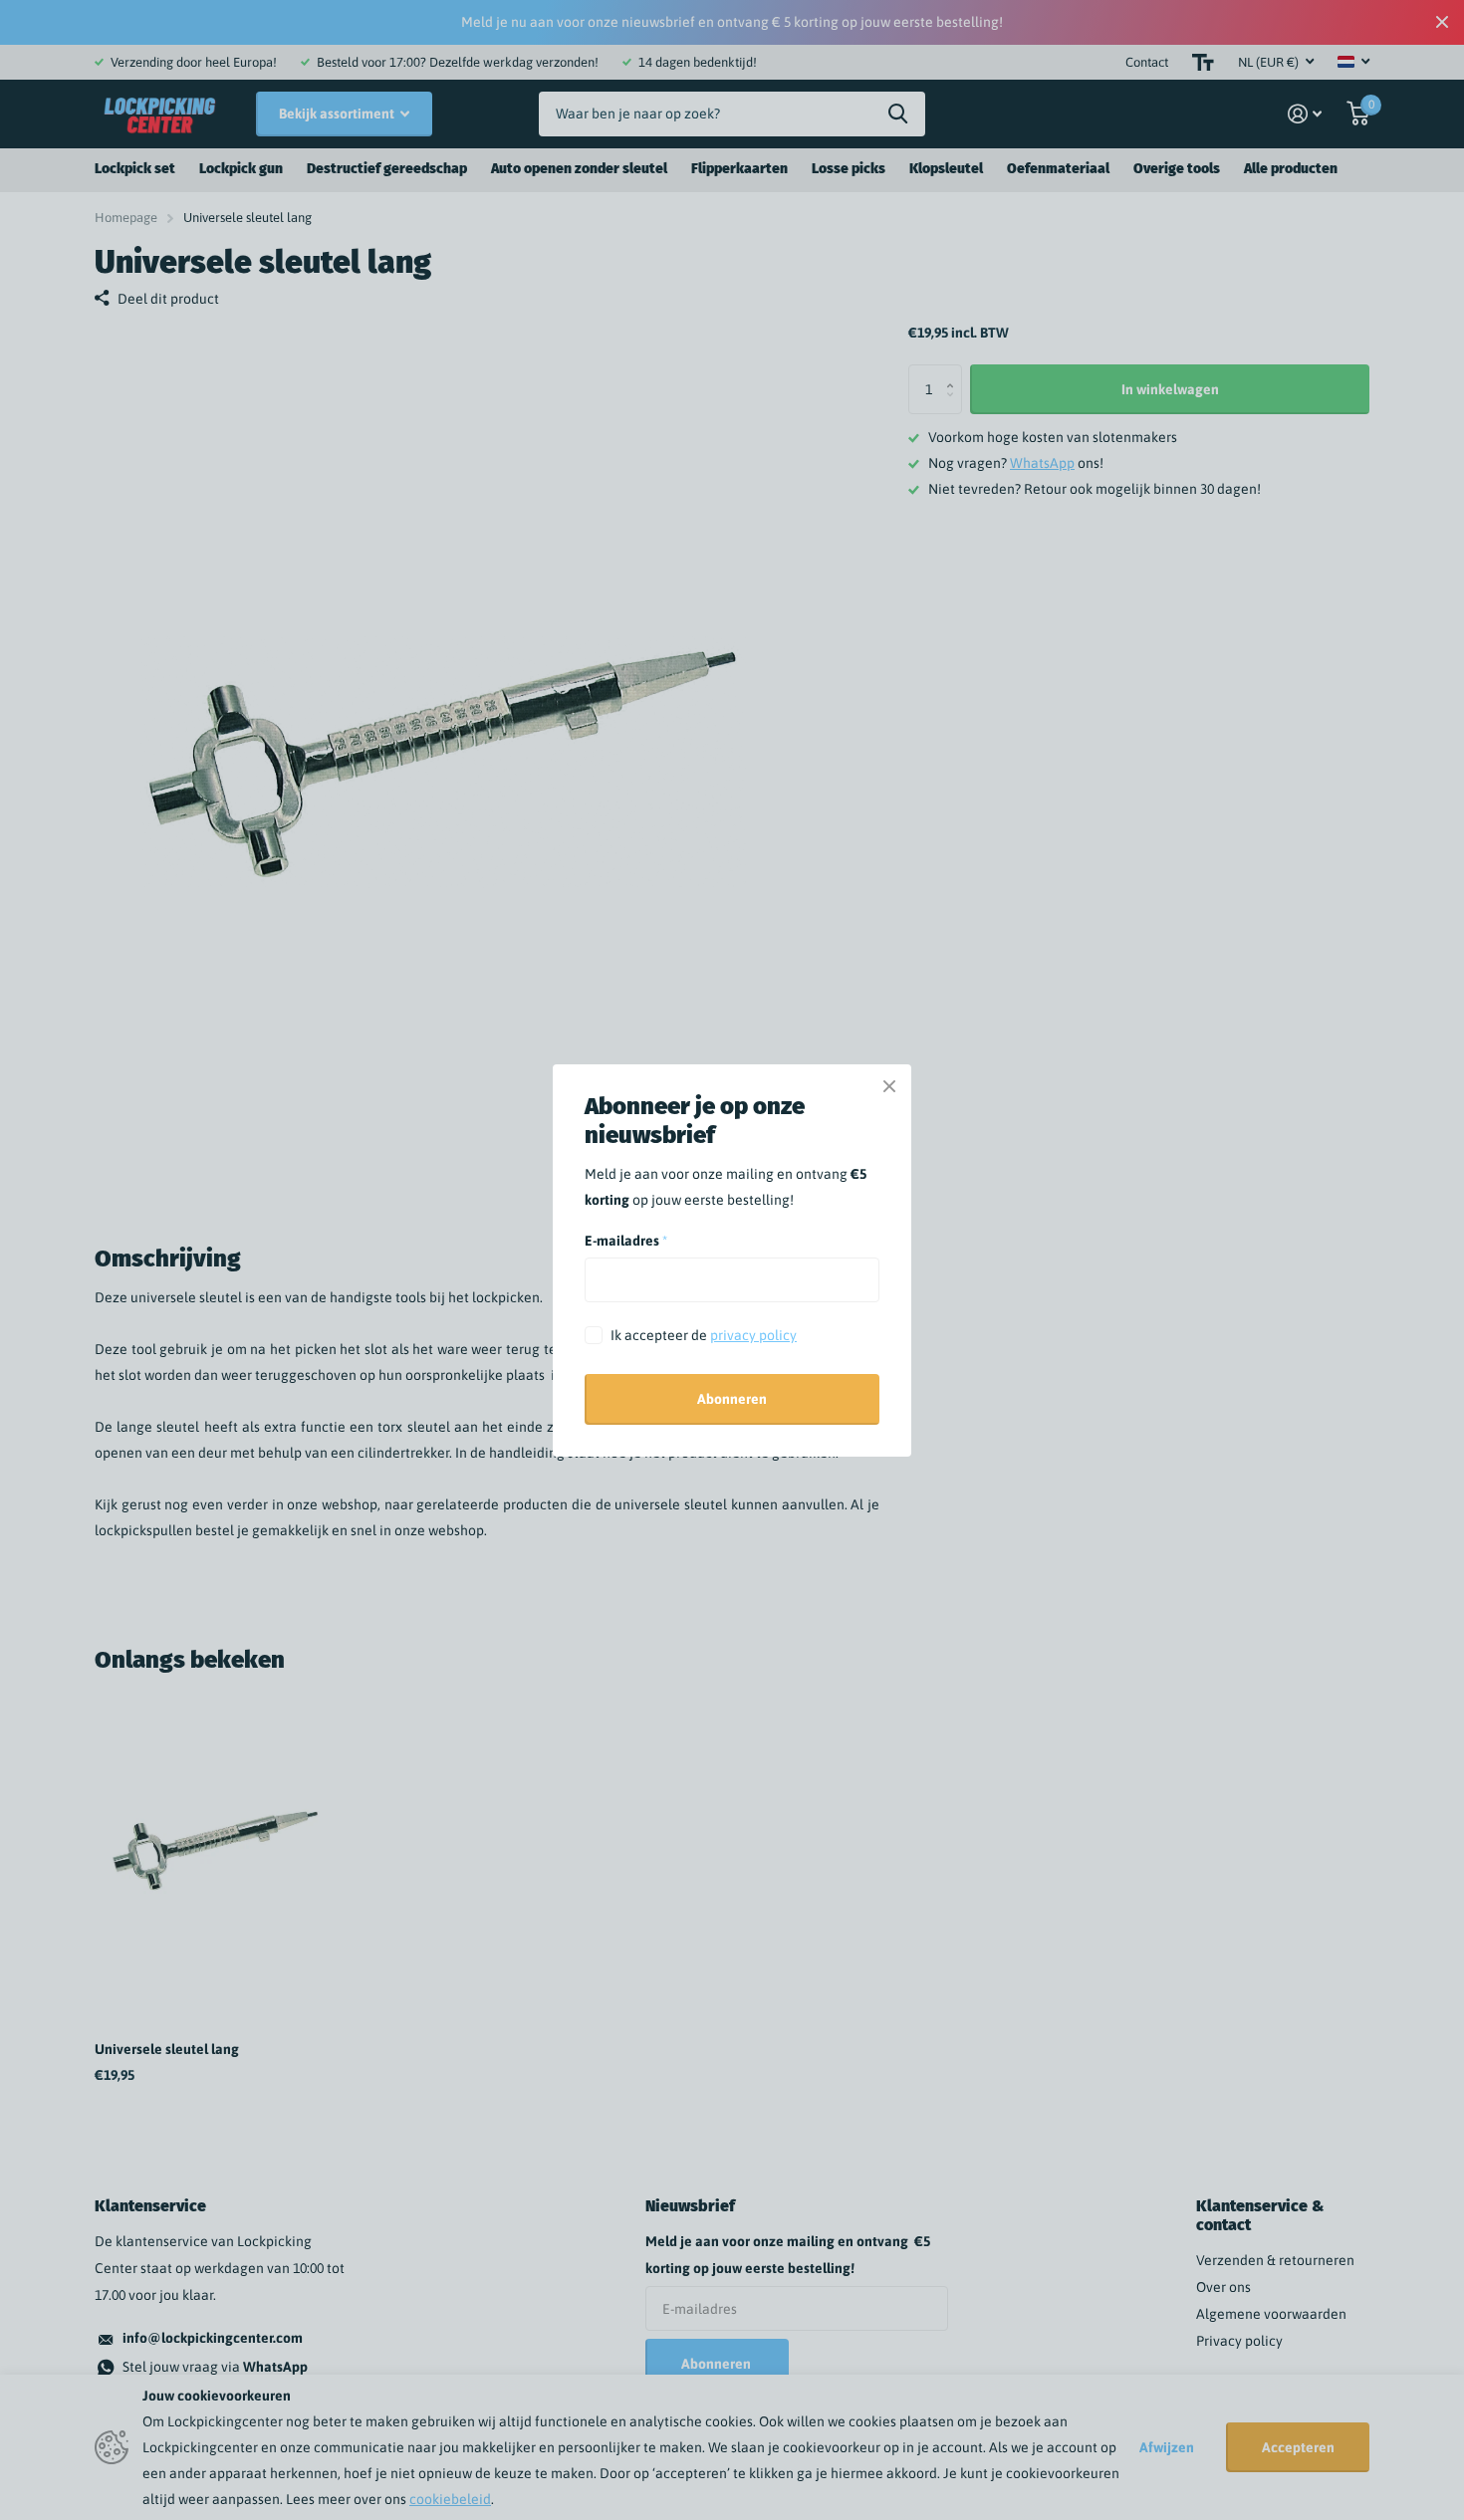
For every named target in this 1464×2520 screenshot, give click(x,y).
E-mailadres (626, 1241)
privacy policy (753, 1335)
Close (889, 1086)
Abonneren (732, 1399)
